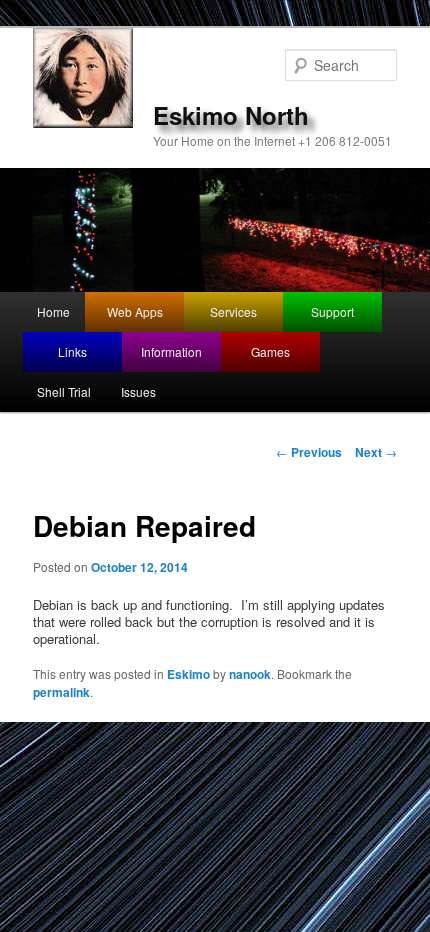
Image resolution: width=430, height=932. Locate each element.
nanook (250, 674)
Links (72, 351)
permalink (61, 692)
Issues (138, 391)
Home (53, 311)
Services (233, 311)
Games (270, 351)
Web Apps (135, 311)
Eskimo (188, 674)
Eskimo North (231, 115)
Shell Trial (64, 391)
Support (332, 311)
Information (171, 351)
